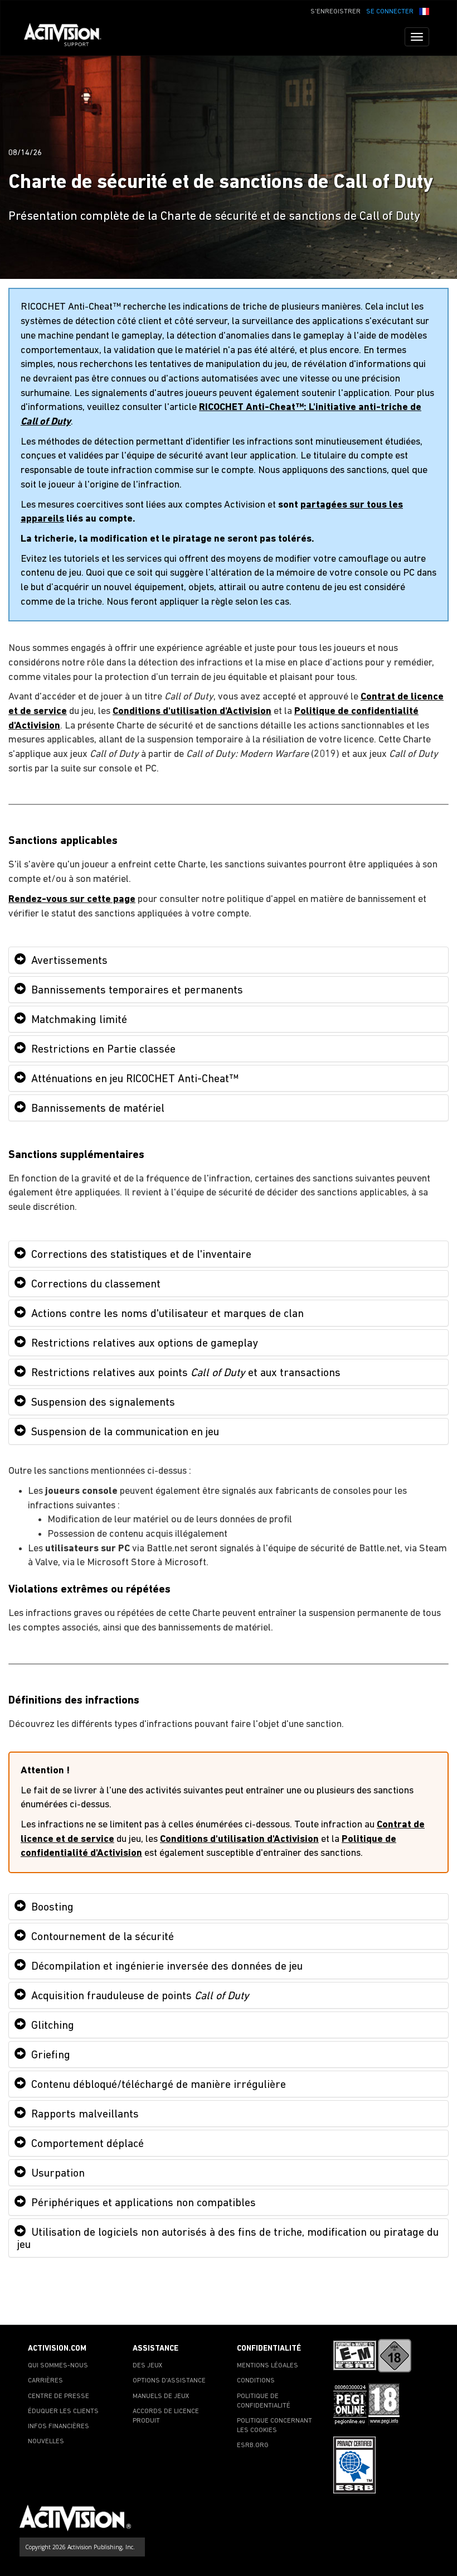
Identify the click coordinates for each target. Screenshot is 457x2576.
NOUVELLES (46, 2442)
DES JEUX (148, 2366)
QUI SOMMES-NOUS (58, 2366)
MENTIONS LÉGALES (268, 2366)
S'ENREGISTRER (336, 12)
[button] (424, 11)
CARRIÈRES (45, 2381)
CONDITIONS (256, 2381)
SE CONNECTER (390, 12)
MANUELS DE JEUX (161, 2396)
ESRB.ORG (253, 2445)
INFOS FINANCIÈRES (59, 2427)
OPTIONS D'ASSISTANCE (169, 2381)
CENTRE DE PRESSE (59, 2396)
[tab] (229, 960)
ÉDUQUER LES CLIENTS (63, 2411)
